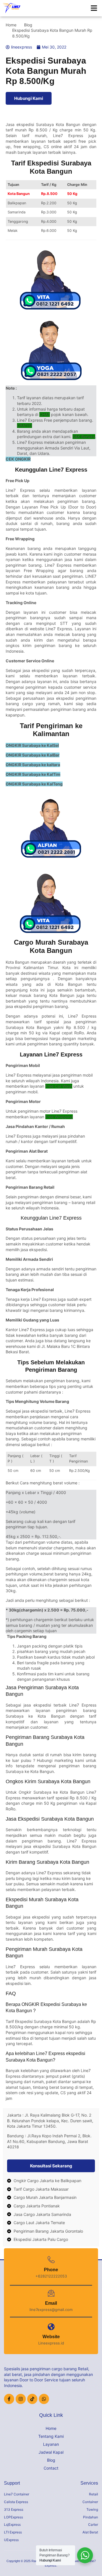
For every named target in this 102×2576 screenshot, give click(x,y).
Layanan (51, 2444)
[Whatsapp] (44, 2399)
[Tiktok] (32, 2399)
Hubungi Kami (29, 98)
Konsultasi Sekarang (51, 2166)
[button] (94, 8)
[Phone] (51, 2260)
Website (51, 2337)
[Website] (51, 2327)
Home (51, 2428)
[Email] (51, 2293)
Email (51, 2303)
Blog (51, 2460)
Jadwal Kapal (51, 2452)
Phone (51, 2270)
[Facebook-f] (9, 2399)
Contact (51, 2468)
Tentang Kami (51, 2436)
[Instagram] (21, 2399)
